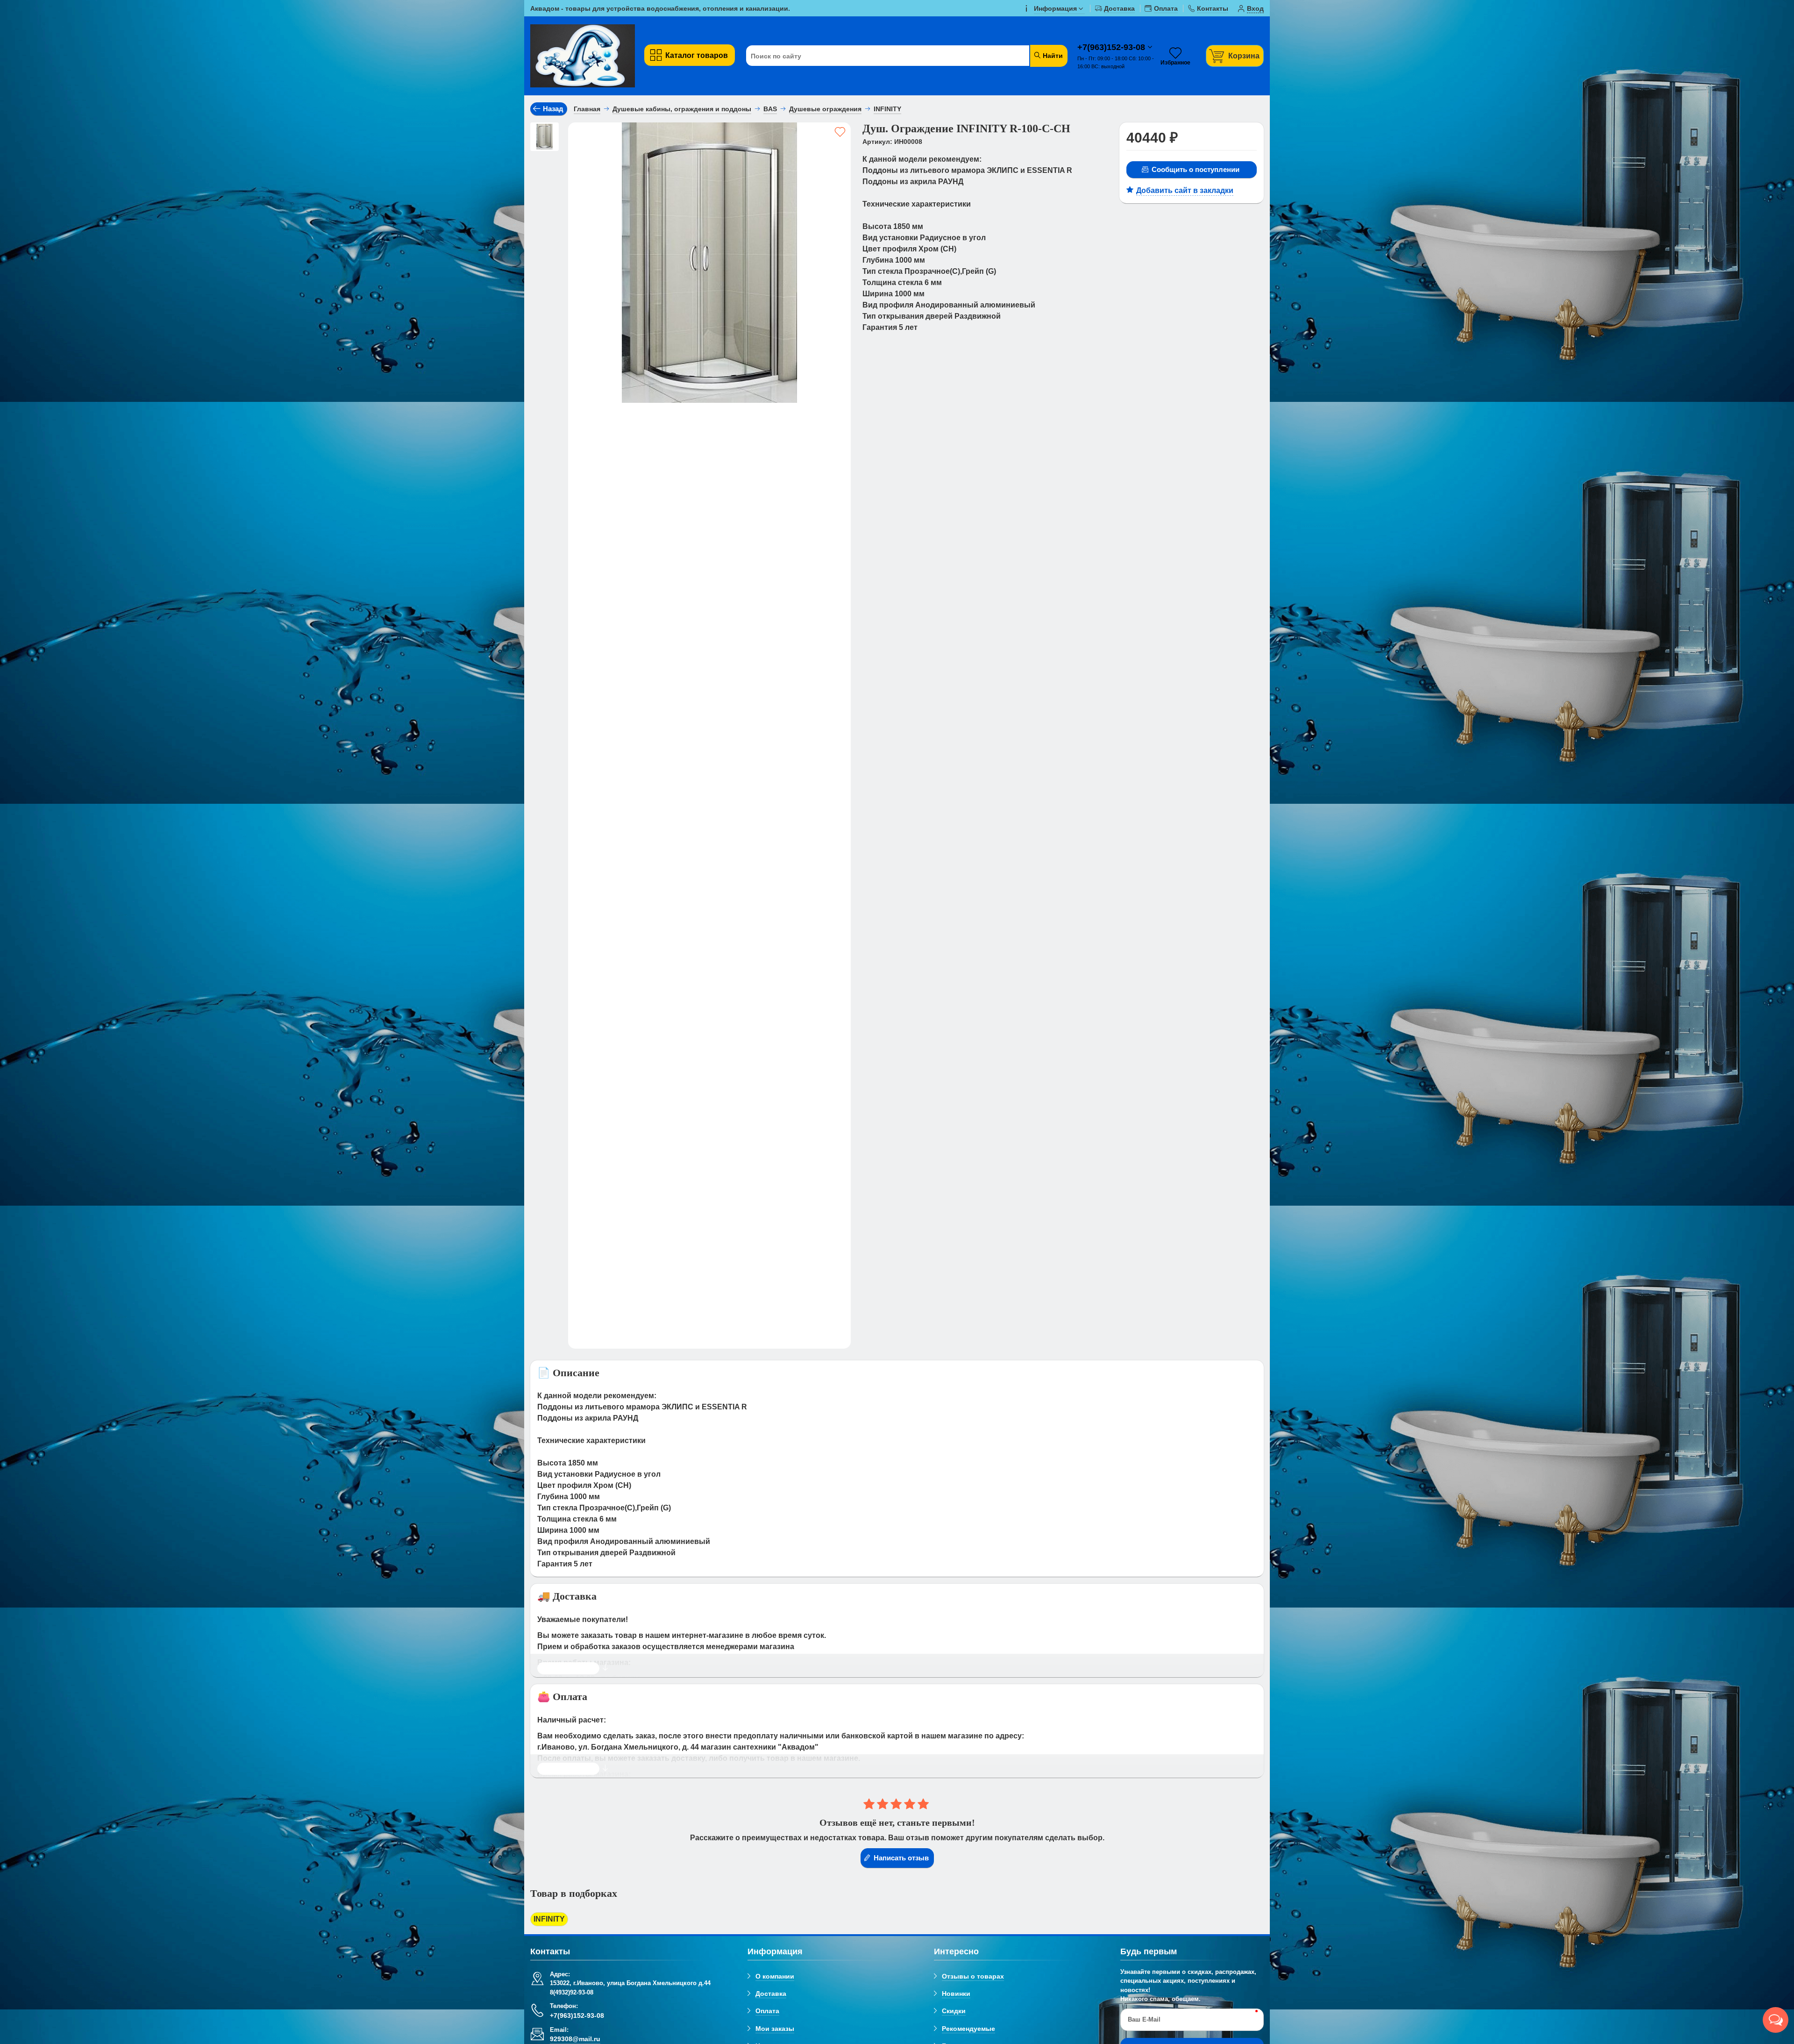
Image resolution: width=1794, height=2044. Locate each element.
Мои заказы (775, 2029)
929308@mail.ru (575, 2039)
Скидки (954, 2011)
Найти (1052, 56)
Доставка (771, 1994)
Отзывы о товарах (973, 1976)
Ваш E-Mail (1144, 2019)
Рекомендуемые (968, 2029)
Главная (587, 109)
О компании (775, 1976)
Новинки (956, 1994)
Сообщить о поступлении (1196, 169)
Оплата (767, 2011)
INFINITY (549, 1919)
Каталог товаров (697, 55)
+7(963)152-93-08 (1112, 47)
